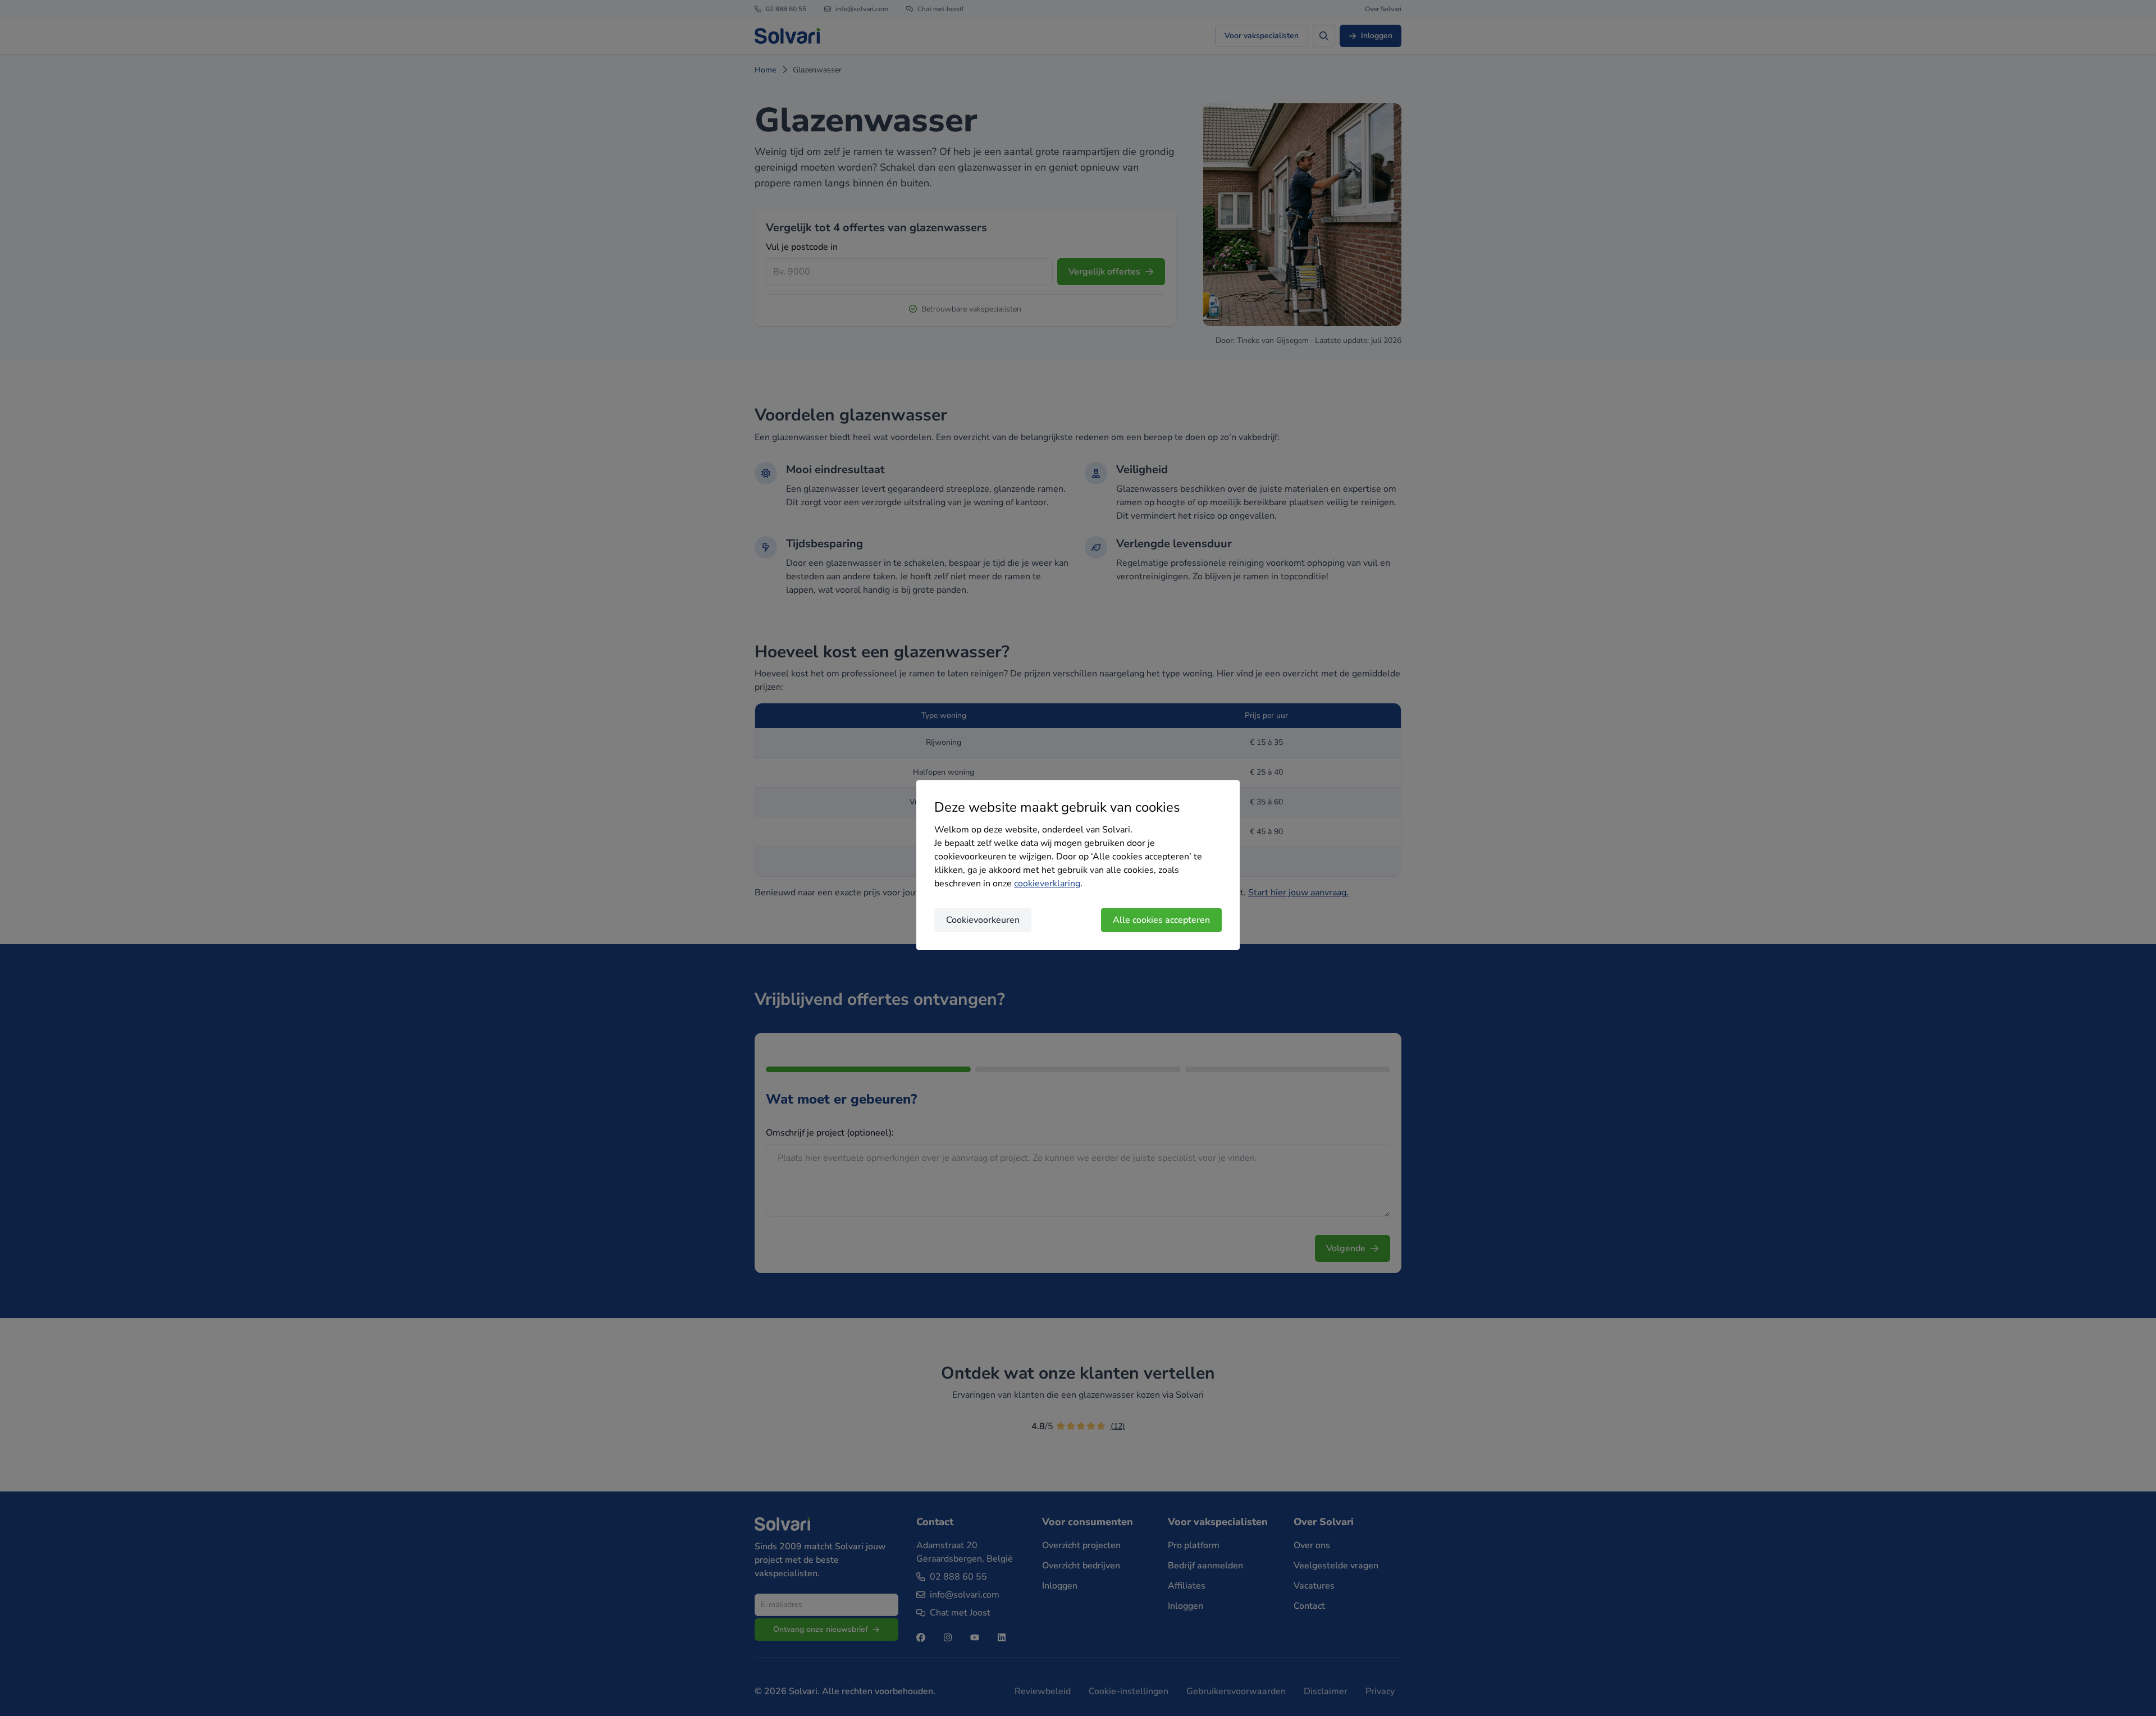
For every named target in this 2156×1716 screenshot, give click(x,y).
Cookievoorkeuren (983, 920)
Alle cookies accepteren (1161, 920)
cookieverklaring (1047, 884)
